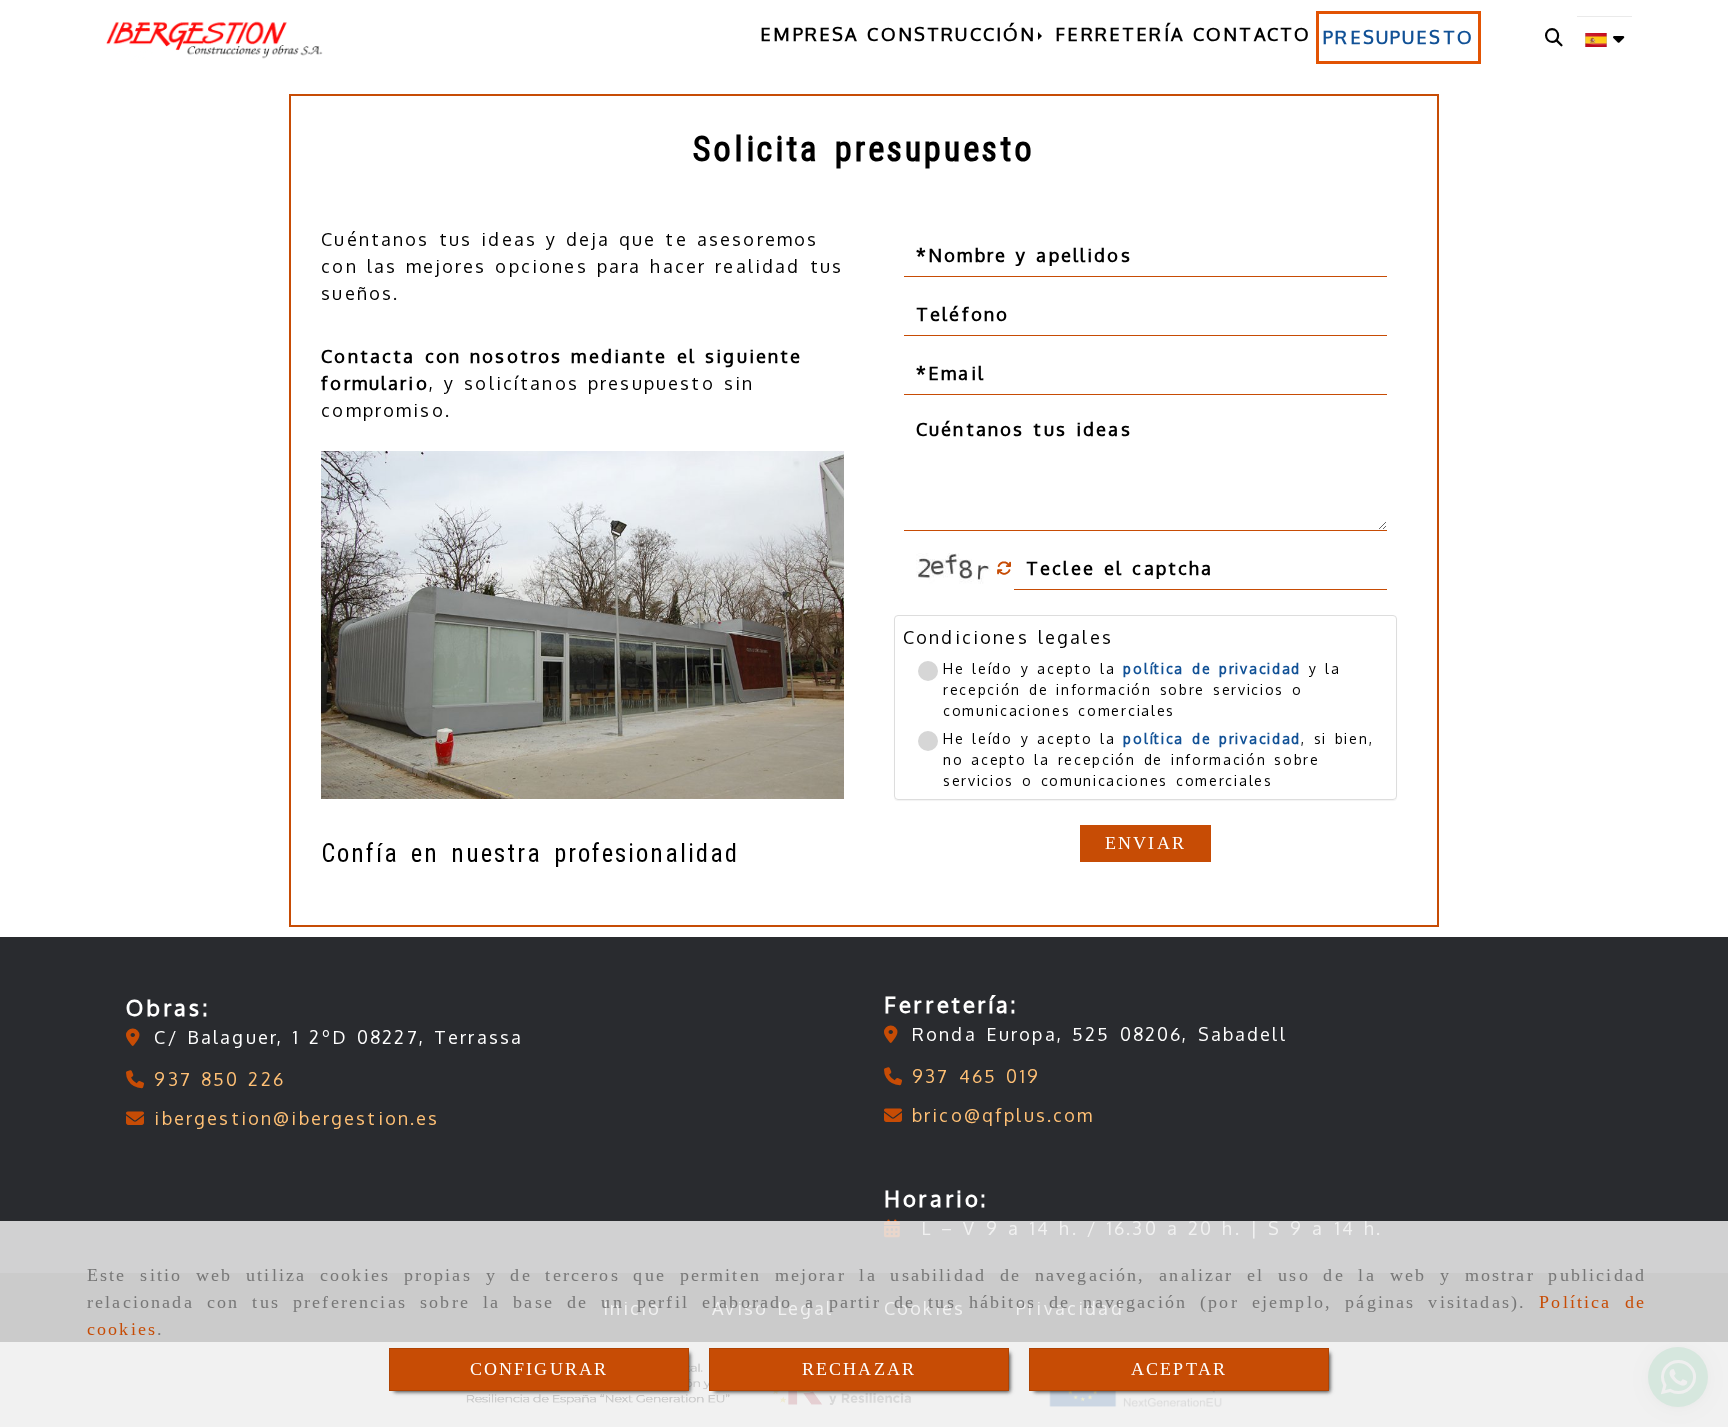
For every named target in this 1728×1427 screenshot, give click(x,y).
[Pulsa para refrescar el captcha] (1004, 568)
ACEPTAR (1179, 1369)
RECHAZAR (859, 1369)
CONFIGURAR (539, 1369)
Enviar (1145, 843)
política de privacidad (1211, 668)
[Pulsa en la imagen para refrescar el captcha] (954, 568)
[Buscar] (1554, 37)
